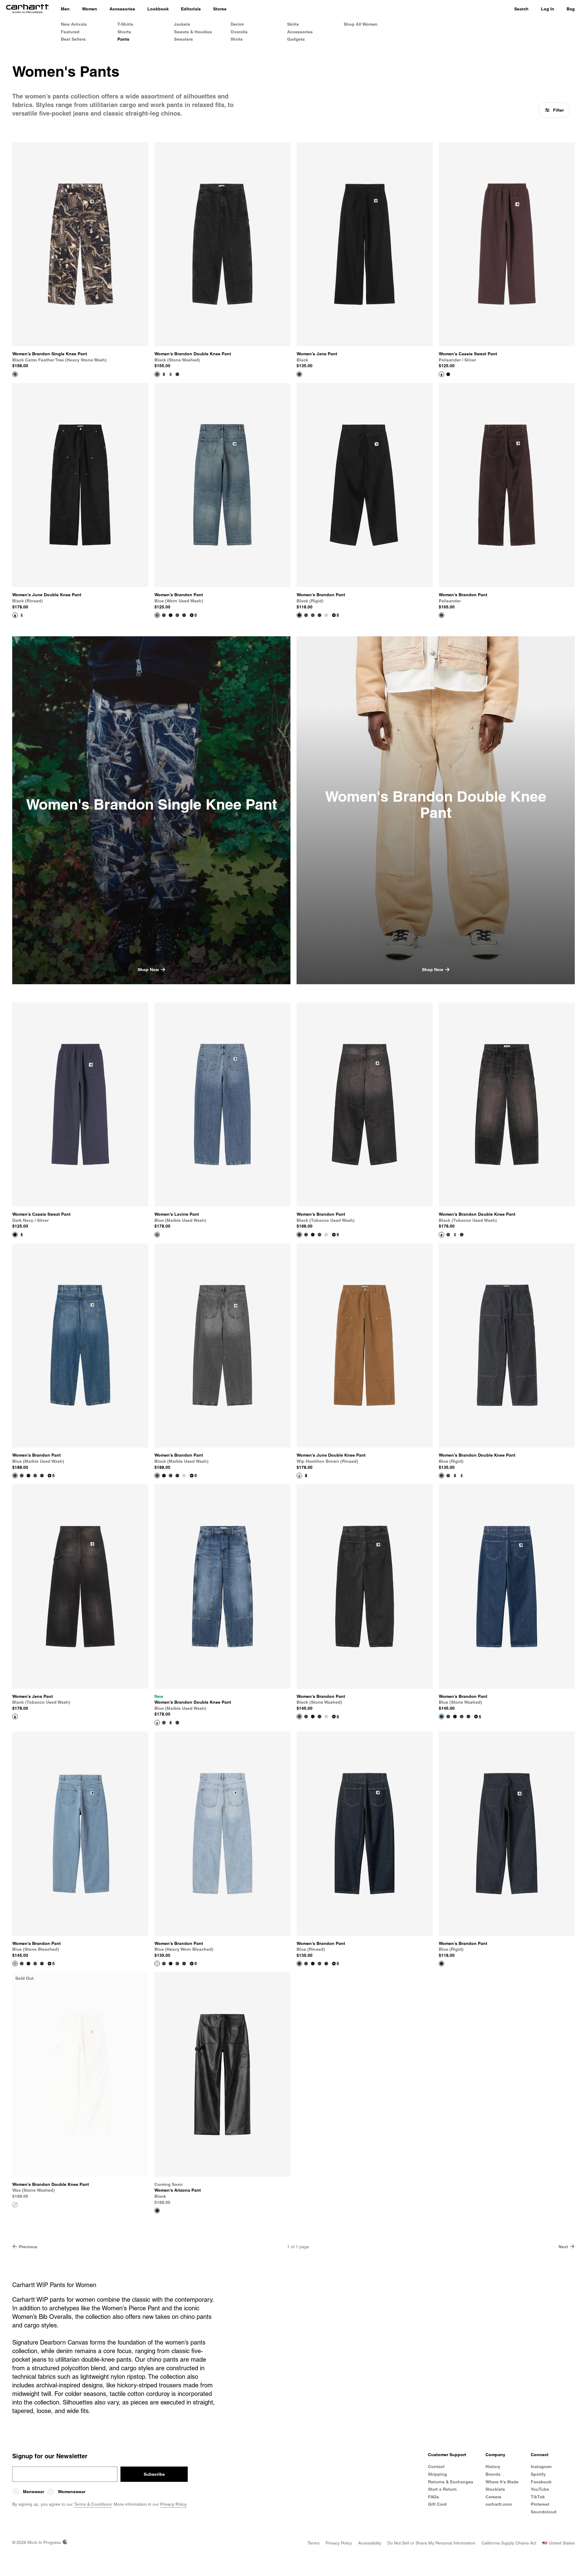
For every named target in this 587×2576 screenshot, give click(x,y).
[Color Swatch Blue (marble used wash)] (171, 374)
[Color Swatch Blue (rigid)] (177, 374)
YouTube (540, 2489)
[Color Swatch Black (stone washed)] (177, 615)
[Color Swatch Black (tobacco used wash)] (164, 374)
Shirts (237, 39)
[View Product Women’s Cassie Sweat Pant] (441, 374)
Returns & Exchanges (451, 2482)
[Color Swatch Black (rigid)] (171, 615)
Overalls (239, 32)
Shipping (437, 2474)
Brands (493, 2474)
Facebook (541, 2482)
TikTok (538, 2497)
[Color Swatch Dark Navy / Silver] (448, 374)
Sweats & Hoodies (193, 32)
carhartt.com (499, 2504)
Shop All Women (361, 24)
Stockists (495, 2489)
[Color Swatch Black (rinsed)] (306, 1476)
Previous (28, 2247)
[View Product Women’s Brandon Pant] (157, 615)
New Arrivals (74, 24)
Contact (436, 2467)
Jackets (182, 24)
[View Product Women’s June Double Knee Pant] (15, 615)
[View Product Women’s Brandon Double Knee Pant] (157, 374)
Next (563, 2247)
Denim (237, 24)
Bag (571, 9)
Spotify (538, 2474)
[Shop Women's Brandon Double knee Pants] (436, 810)
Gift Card (437, 2504)
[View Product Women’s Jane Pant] (299, 374)
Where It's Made (502, 2482)
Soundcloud (544, 2512)
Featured (70, 32)
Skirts (293, 24)
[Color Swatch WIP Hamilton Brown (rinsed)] (22, 615)
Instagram (541, 2467)
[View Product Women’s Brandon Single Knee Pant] (15, 374)
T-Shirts (125, 24)
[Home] (27, 9)
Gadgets (296, 39)
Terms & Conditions (93, 2504)
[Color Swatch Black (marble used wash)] (164, 615)
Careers (493, 2497)
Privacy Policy (173, 2504)
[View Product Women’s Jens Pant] (15, 1717)
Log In (548, 9)
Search (521, 9)
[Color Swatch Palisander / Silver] (22, 1235)
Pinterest (540, 2504)
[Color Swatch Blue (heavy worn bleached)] (326, 615)
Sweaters (183, 39)
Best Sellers (73, 39)
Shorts (124, 32)
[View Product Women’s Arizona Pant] (157, 2211)
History (493, 2467)
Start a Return (442, 2489)
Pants (123, 39)
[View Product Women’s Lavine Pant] (157, 1235)
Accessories (300, 32)
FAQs (434, 2497)
